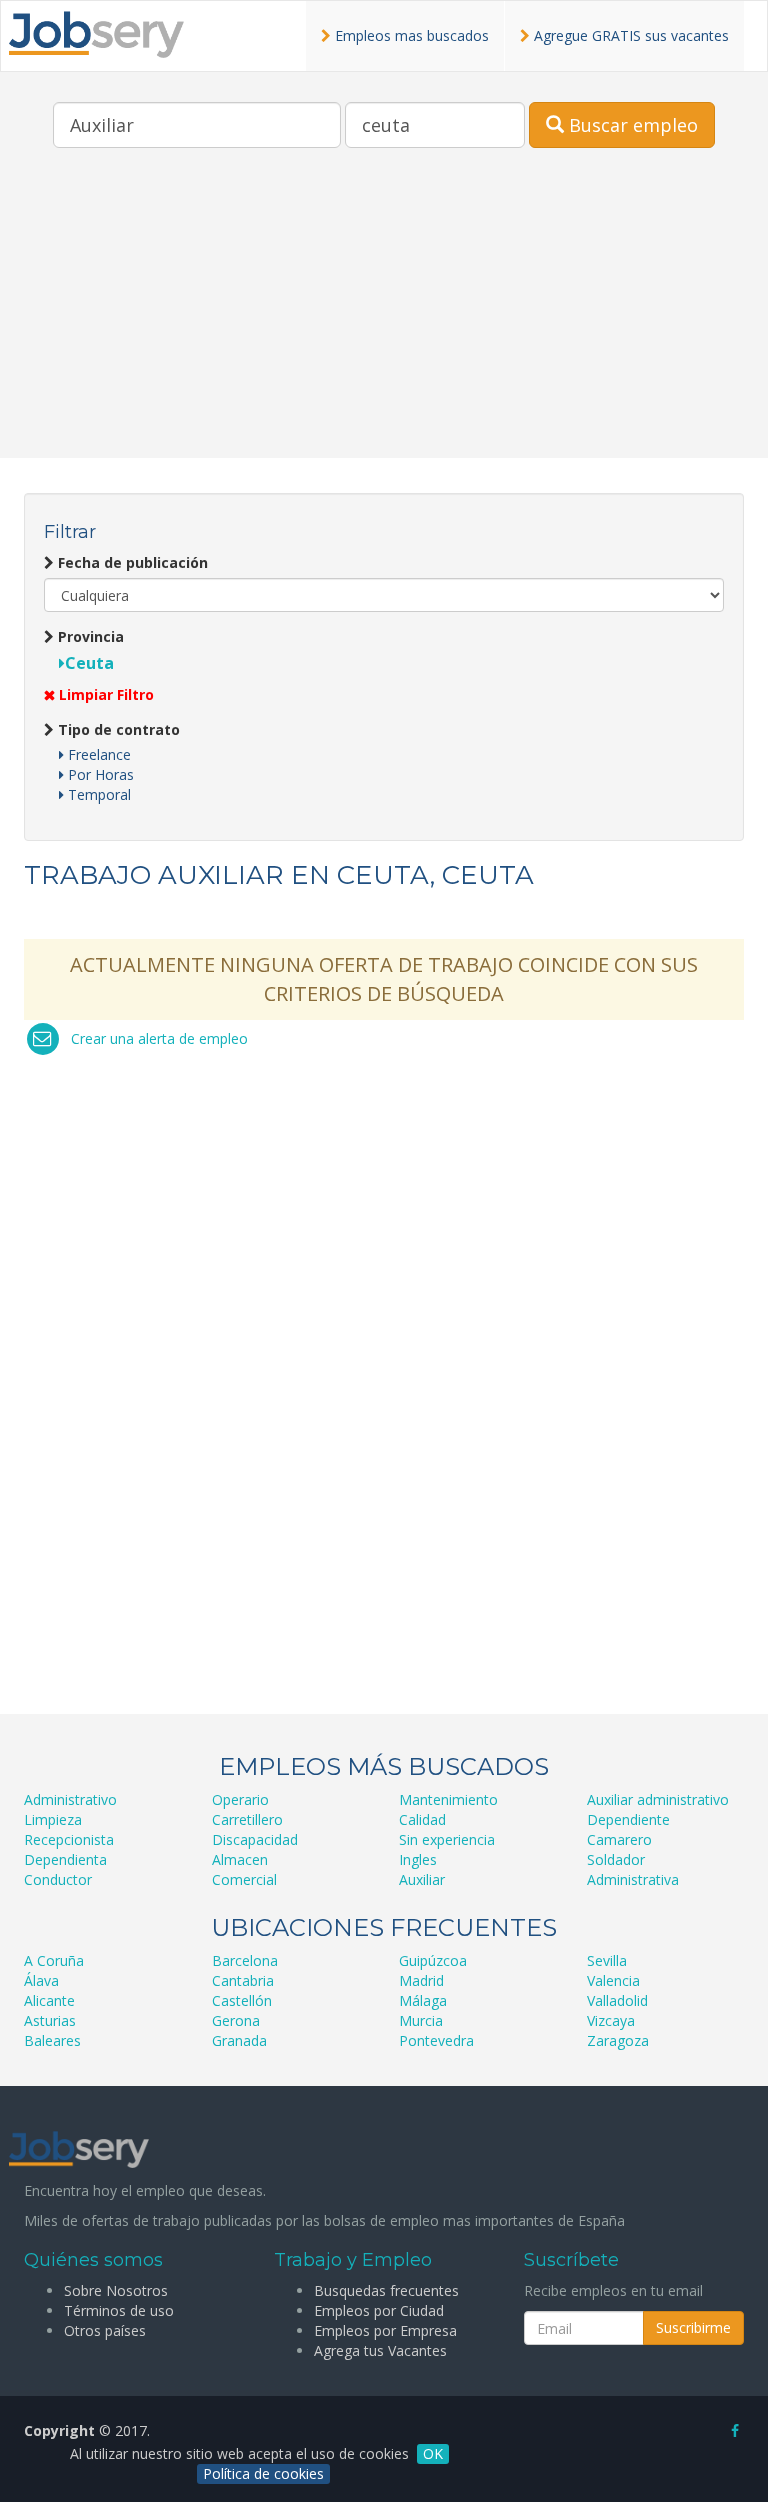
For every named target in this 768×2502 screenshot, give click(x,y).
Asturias (50, 2020)
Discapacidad (255, 1839)
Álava (41, 1980)
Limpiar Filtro (104, 694)
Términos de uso (119, 2310)
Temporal (97, 794)
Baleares (52, 2040)
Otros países (105, 2330)
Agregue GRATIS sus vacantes (629, 35)
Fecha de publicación (131, 562)
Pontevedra (436, 2040)
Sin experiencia (447, 1839)
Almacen (240, 1859)
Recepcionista (69, 1839)
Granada (239, 2040)
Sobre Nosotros (116, 2290)
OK (433, 2453)
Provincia (89, 636)
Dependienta (65, 1859)
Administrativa (633, 1879)
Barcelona (245, 1960)
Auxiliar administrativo (658, 1799)
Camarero (619, 1839)
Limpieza (53, 1819)
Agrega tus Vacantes (380, 2350)
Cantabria (243, 1980)
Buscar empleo (631, 125)
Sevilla (607, 1960)
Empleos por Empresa (385, 2330)
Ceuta (89, 663)
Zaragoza (618, 2040)
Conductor (58, 1879)
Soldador (616, 1859)
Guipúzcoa (433, 1960)
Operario (240, 1799)
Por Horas (99, 774)
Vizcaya (611, 2020)
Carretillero (247, 1819)
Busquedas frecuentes (386, 2290)
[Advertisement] (384, 318)
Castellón (242, 2000)
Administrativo (70, 1799)
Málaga (423, 2000)
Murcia (421, 2020)
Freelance (97, 754)
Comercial (244, 1879)
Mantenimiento (448, 1799)
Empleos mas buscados (410, 35)
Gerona (236, 2020)
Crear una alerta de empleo (159, 1038)
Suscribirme (693, 2327)
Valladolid (617, 2000)
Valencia (613, 1980)
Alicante (49, 2000)
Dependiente (628, 1819)
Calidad (422, 1819)
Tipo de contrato (117, 729)
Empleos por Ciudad (379, 2310)
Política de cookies (263, 2473)
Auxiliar (422, 1879)
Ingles (418, 1859)
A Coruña (54, 1960)
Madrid (421, 1980)
